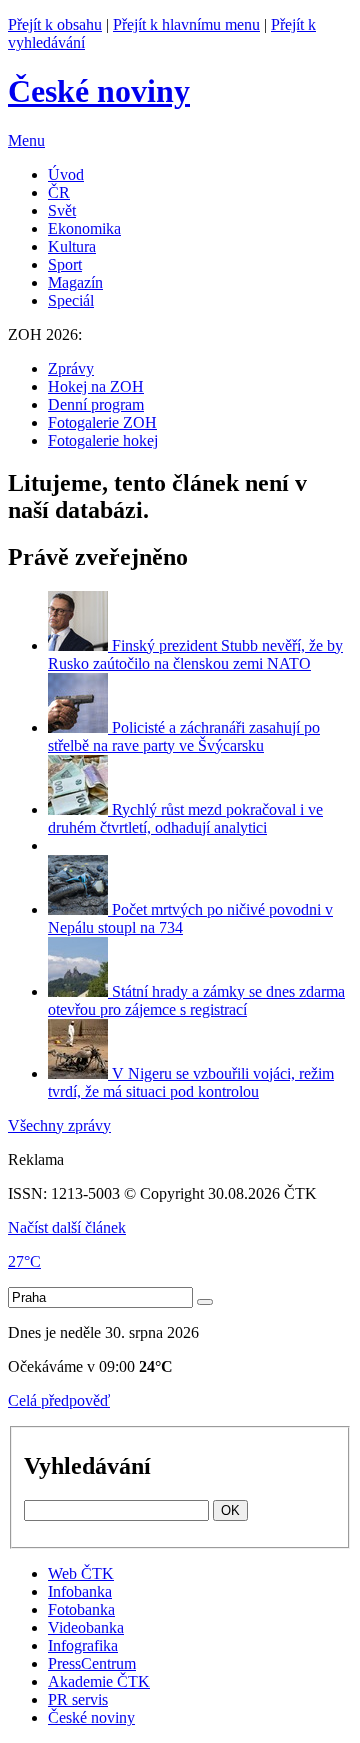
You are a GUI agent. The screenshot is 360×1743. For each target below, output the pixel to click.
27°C (24, 1261)
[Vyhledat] (205, 1302)
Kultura (72, 246)
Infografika (83, 1645)
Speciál (71, 300)
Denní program (96, 404)
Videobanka (86, 1627)
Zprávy (71, 368)
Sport (65, 264)
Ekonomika (84, 228)
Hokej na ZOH (96, 386)
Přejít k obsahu (55, 24)
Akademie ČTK (99, 1681)
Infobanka (80, 1591)
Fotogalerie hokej (103, 440)
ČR (59, 192)
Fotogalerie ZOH (102, 422)
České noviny (91, 1717)
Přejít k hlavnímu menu (186, 24)
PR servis (78, 1699)
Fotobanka (81, 1609)
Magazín (75, 282)
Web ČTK (81, 1573)
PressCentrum (92, 1663)
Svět (62, 210)
